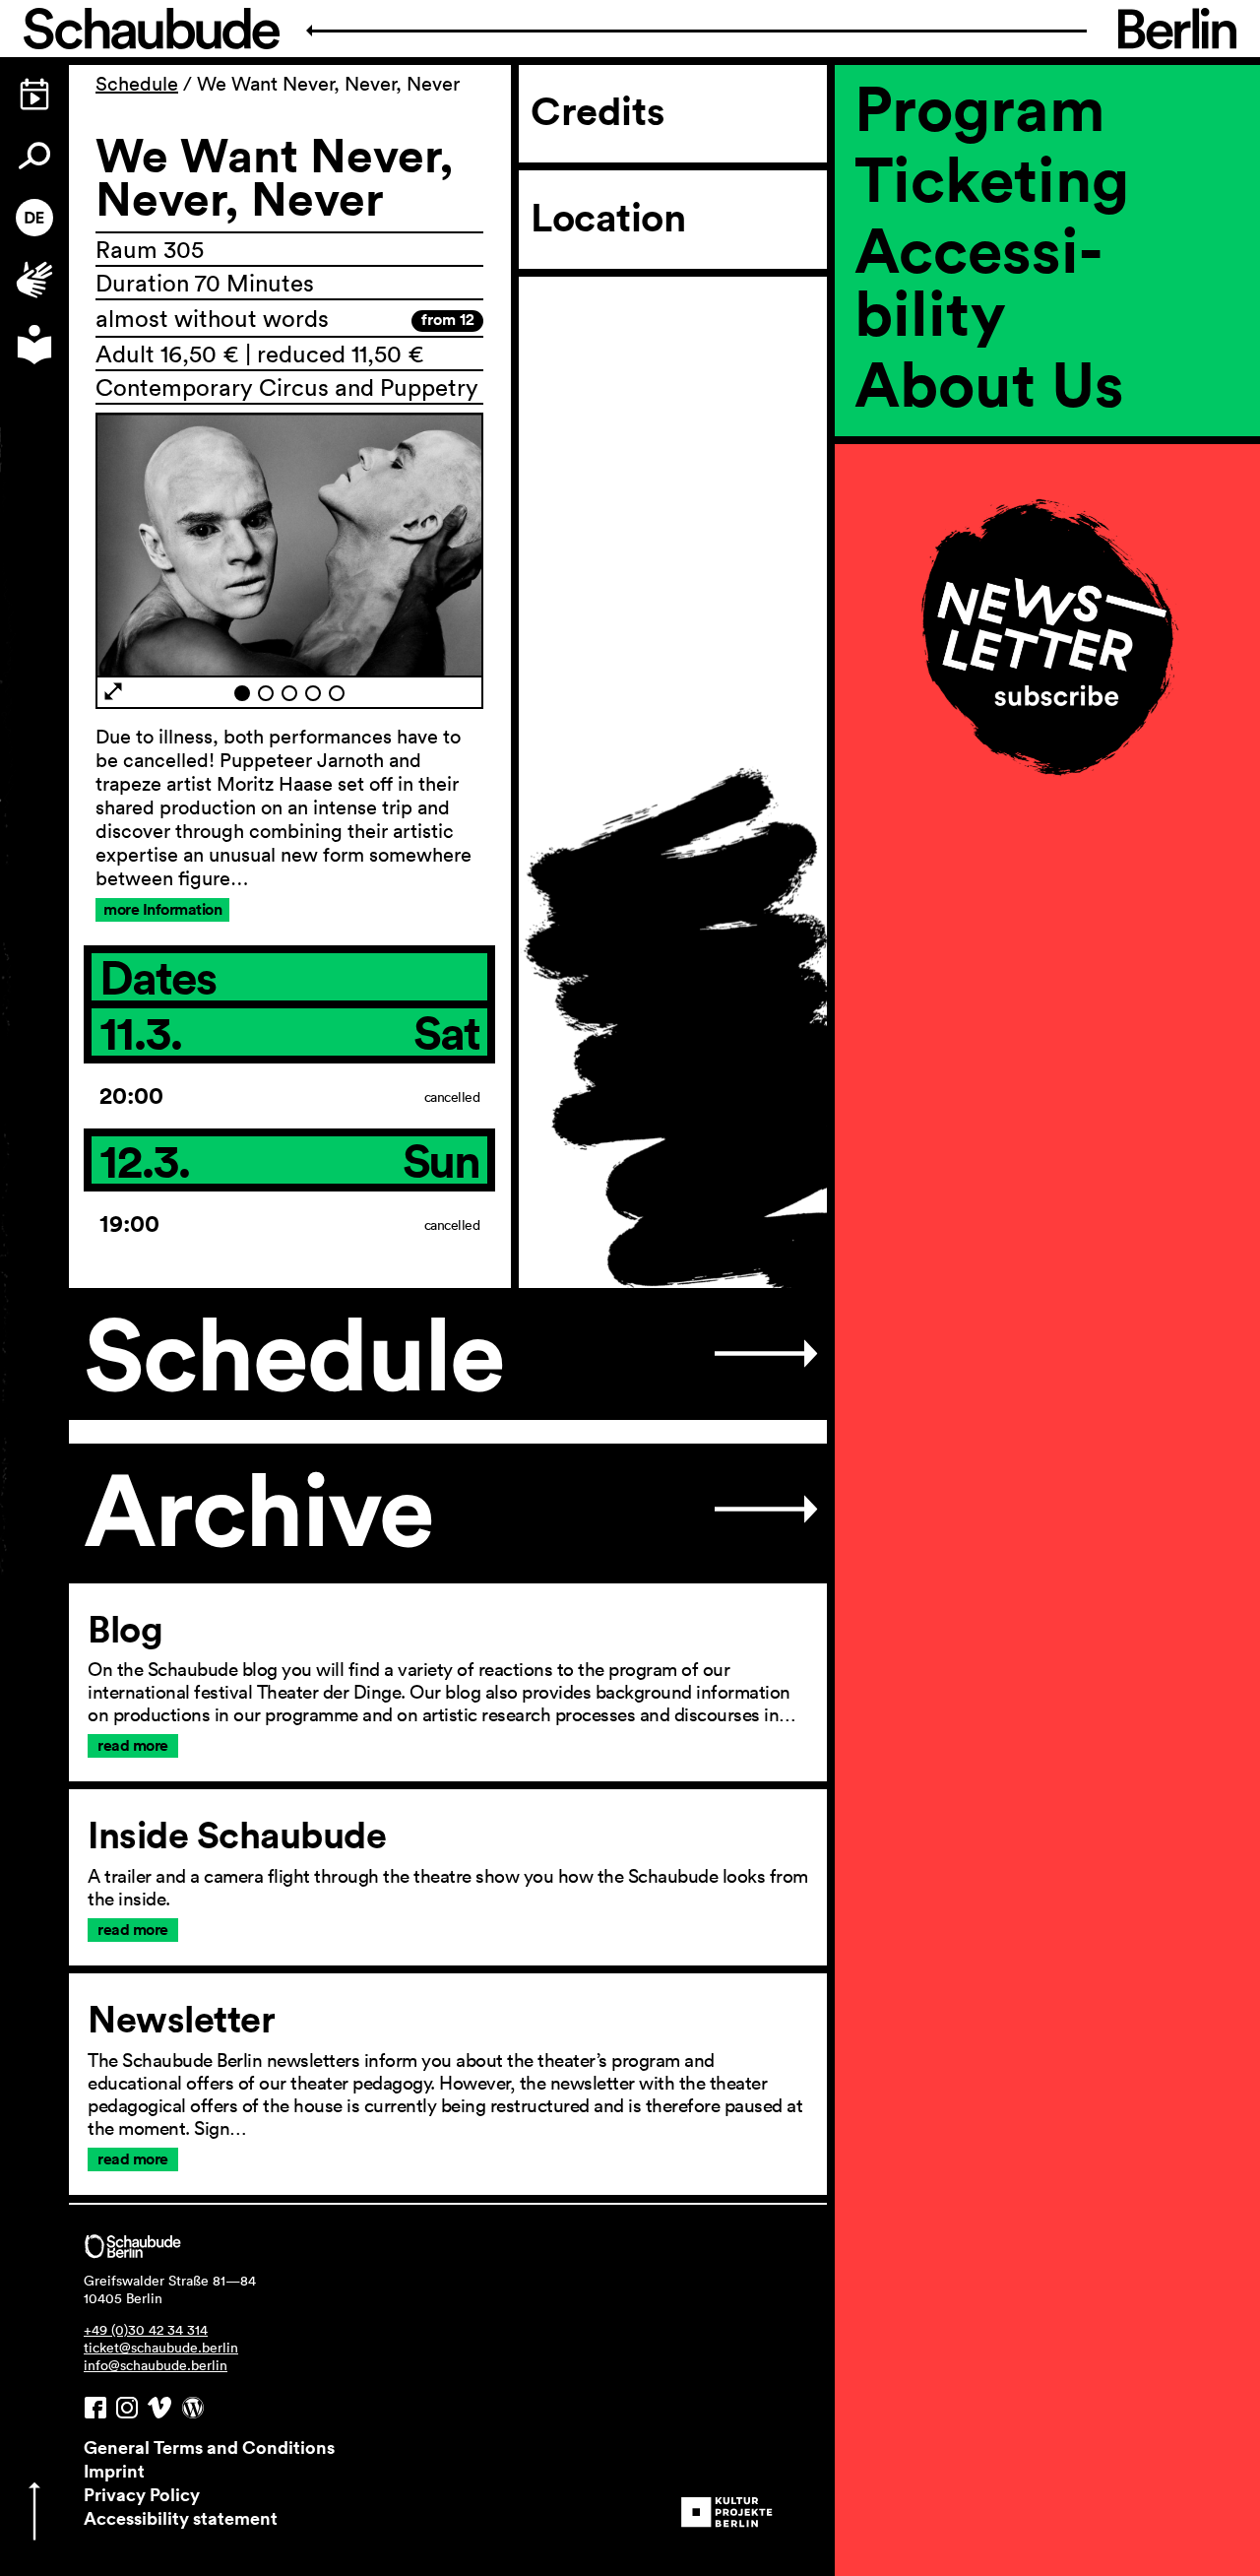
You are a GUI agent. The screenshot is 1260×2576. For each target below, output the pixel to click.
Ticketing (992, 178)
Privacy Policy (142, 2494)
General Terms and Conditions (209, 2447)
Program (980, 107)
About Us (989, 383)
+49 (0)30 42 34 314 (146, 2330)
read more (133, 1745)
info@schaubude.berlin (156, 2365)
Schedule (137, 84)
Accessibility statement (181, 2518)
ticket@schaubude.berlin (161, 2348)
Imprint (114, 2471)
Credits (598, 111)
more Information (162, 909)
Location (608, 218)
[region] (1047, 450)
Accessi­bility (978, 281)
